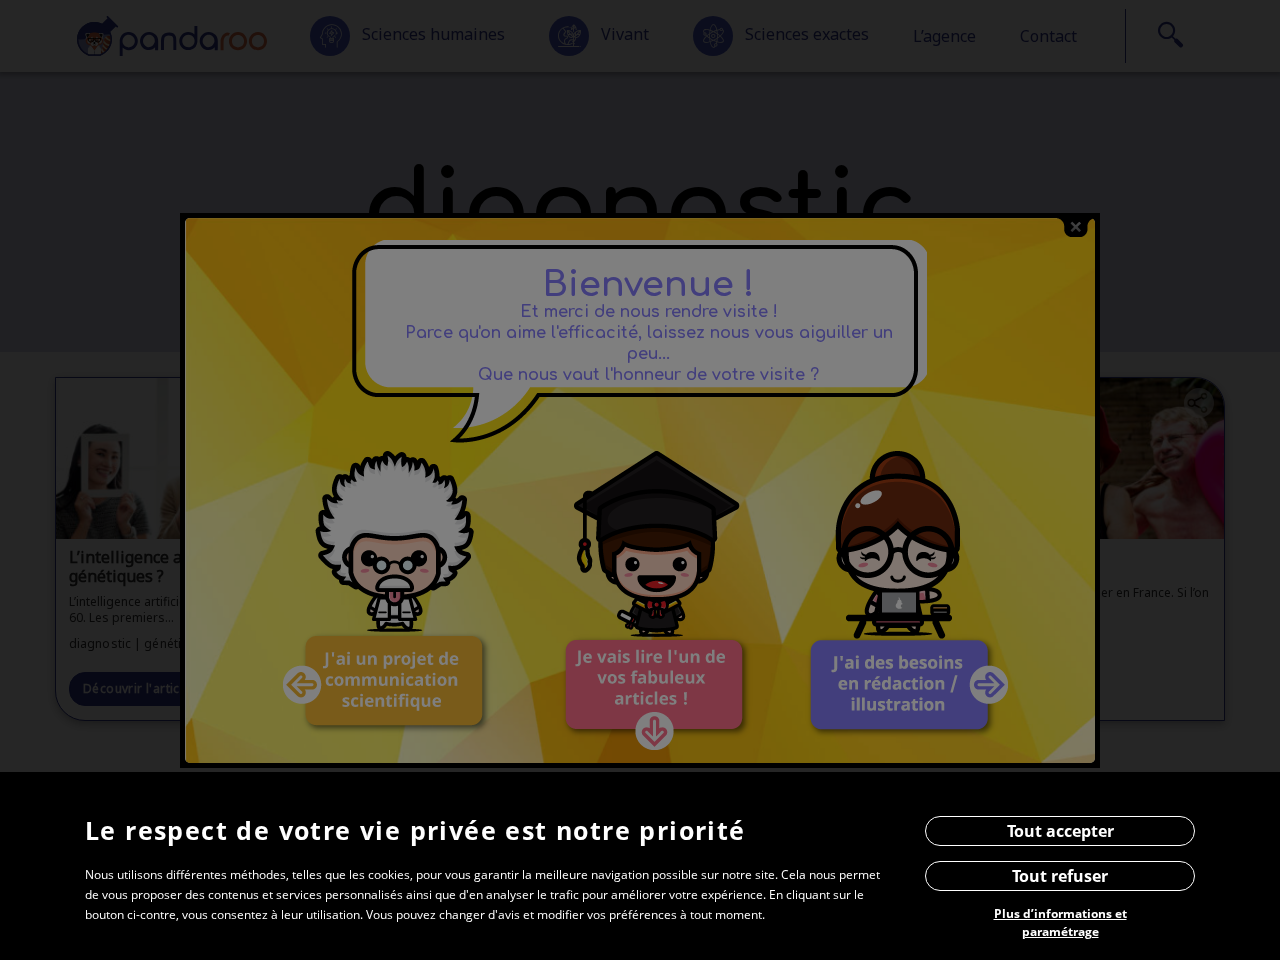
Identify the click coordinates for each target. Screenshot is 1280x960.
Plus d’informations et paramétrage (1060, 922)
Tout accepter (1060, 831)
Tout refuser (1060, 876)
